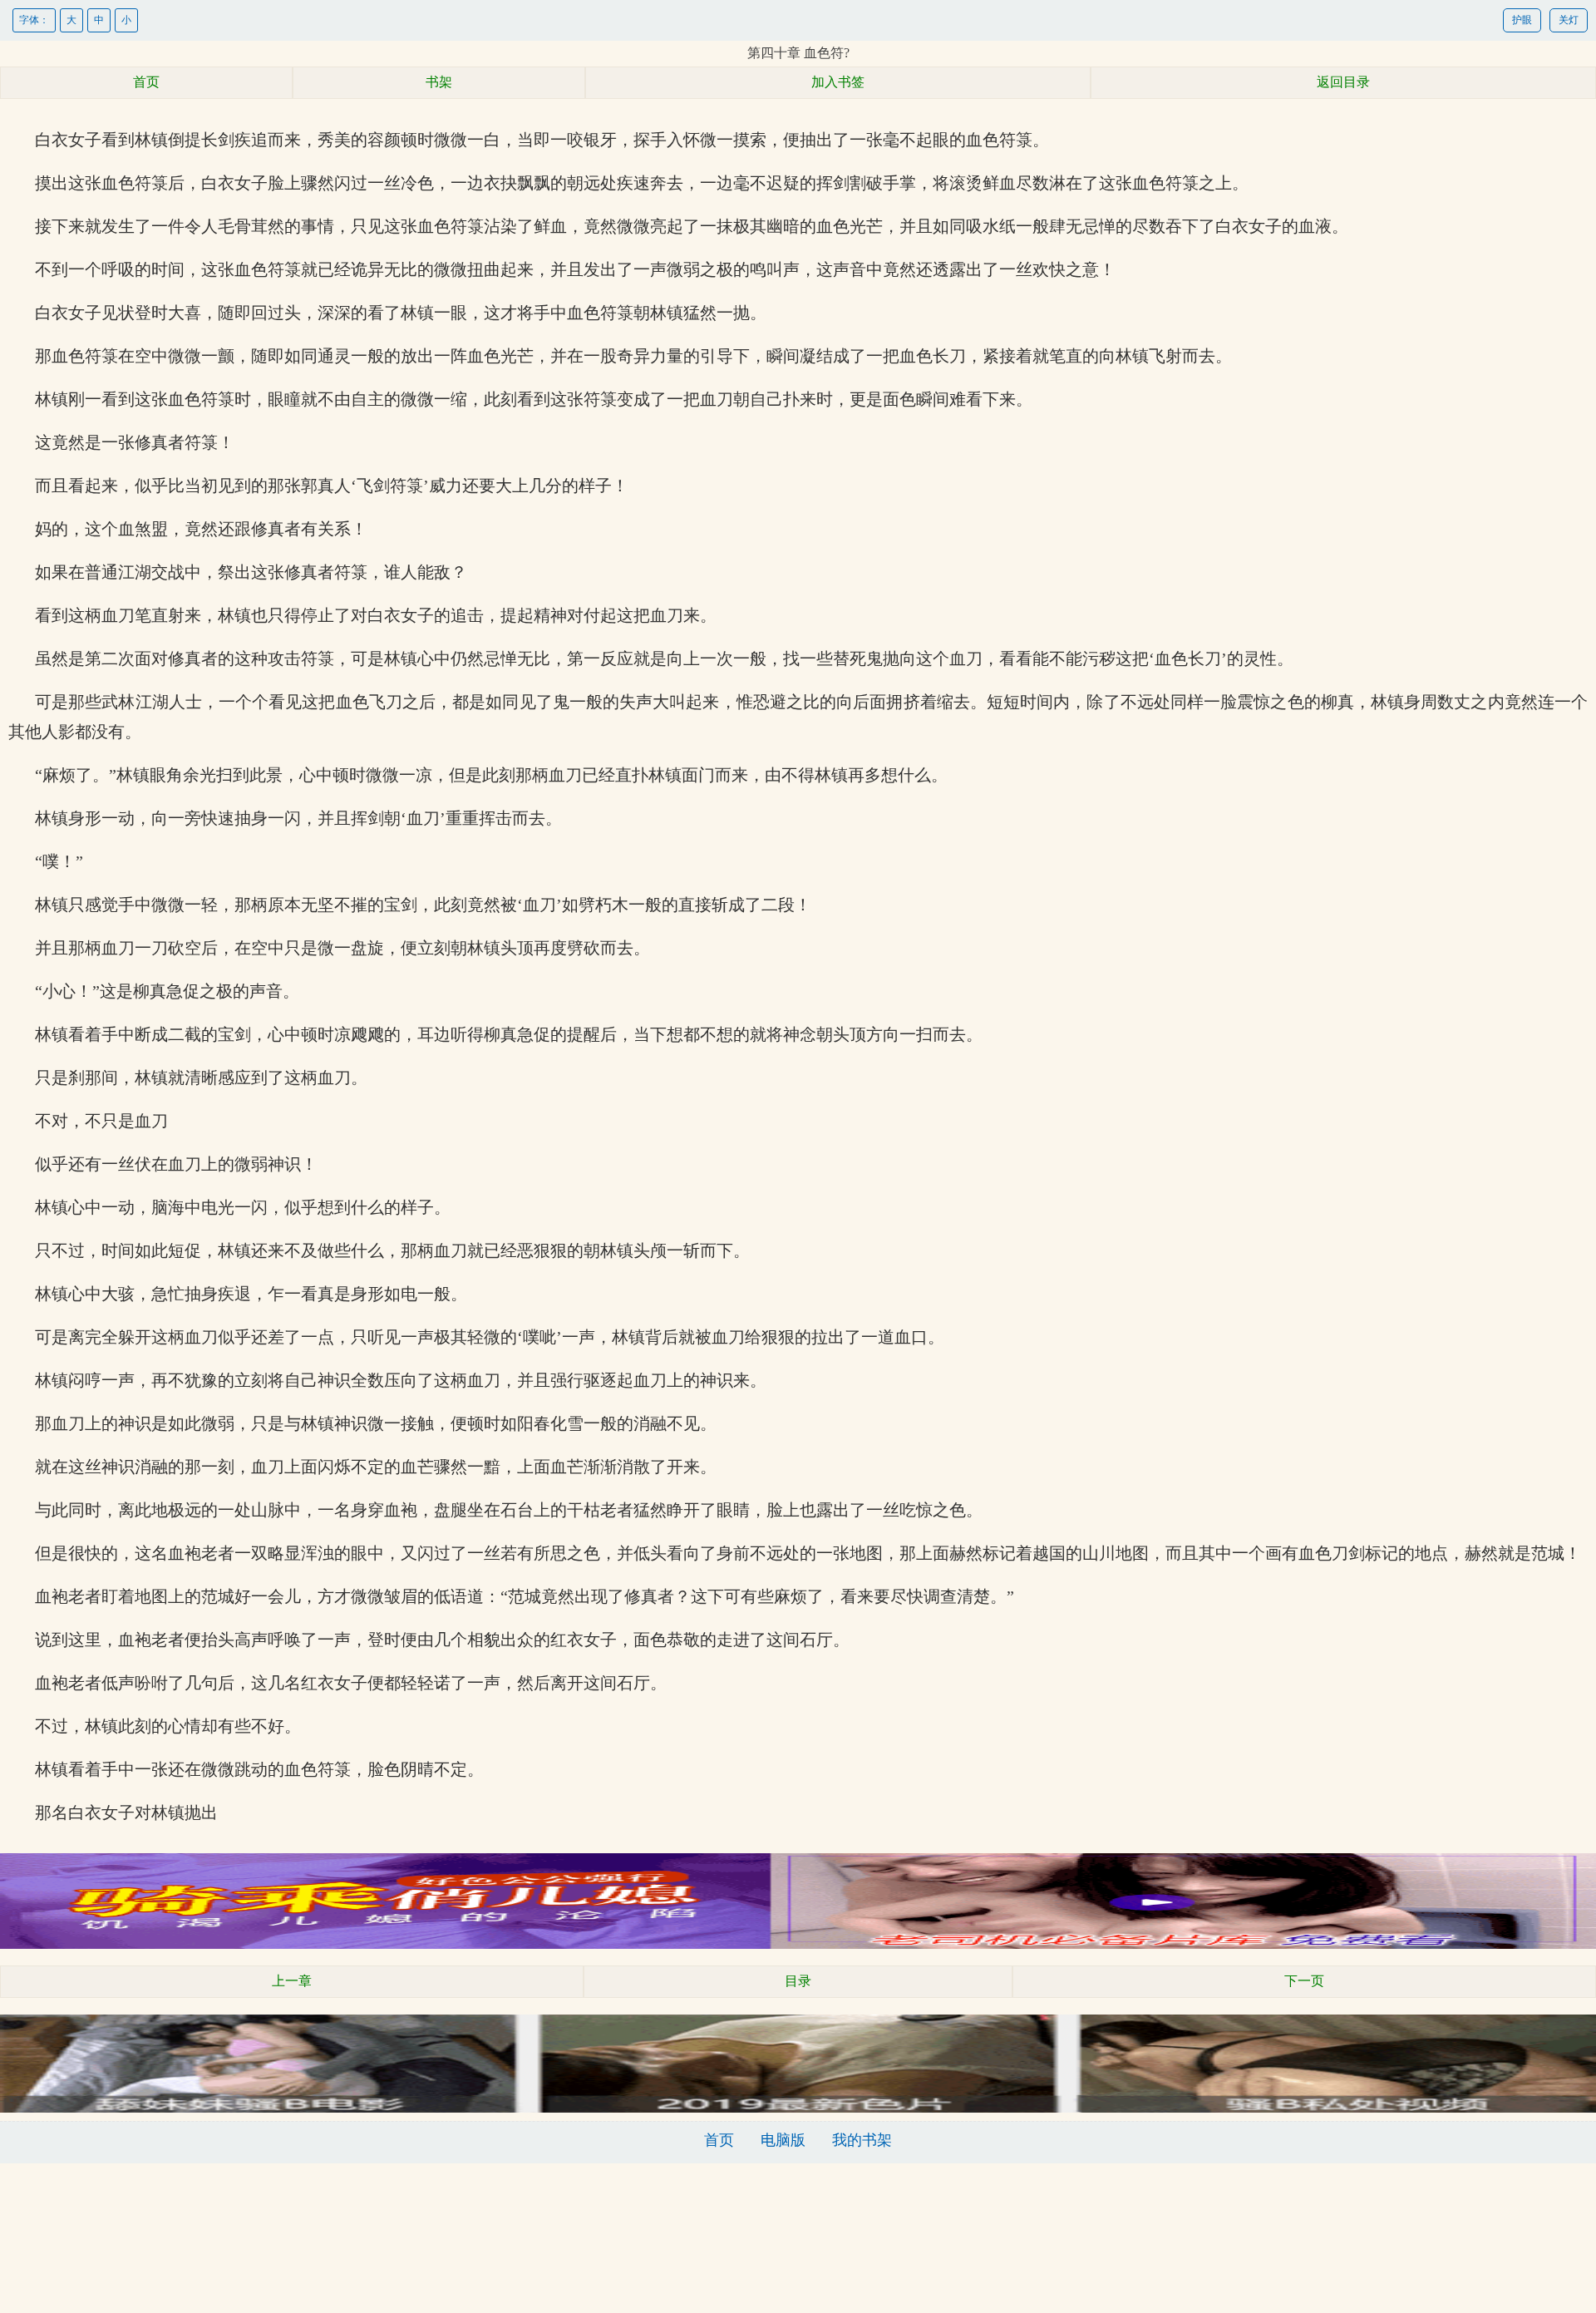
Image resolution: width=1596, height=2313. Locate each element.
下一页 (1304, 1981)
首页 (146, 82)
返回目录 (1343, 82)
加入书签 (838, 82)
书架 (439, 82)
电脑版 (783, 2140)
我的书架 (862, 2140)
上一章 (292, 1981)
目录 (798, 1981)
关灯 (1569, 20)
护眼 (1522, 20)
